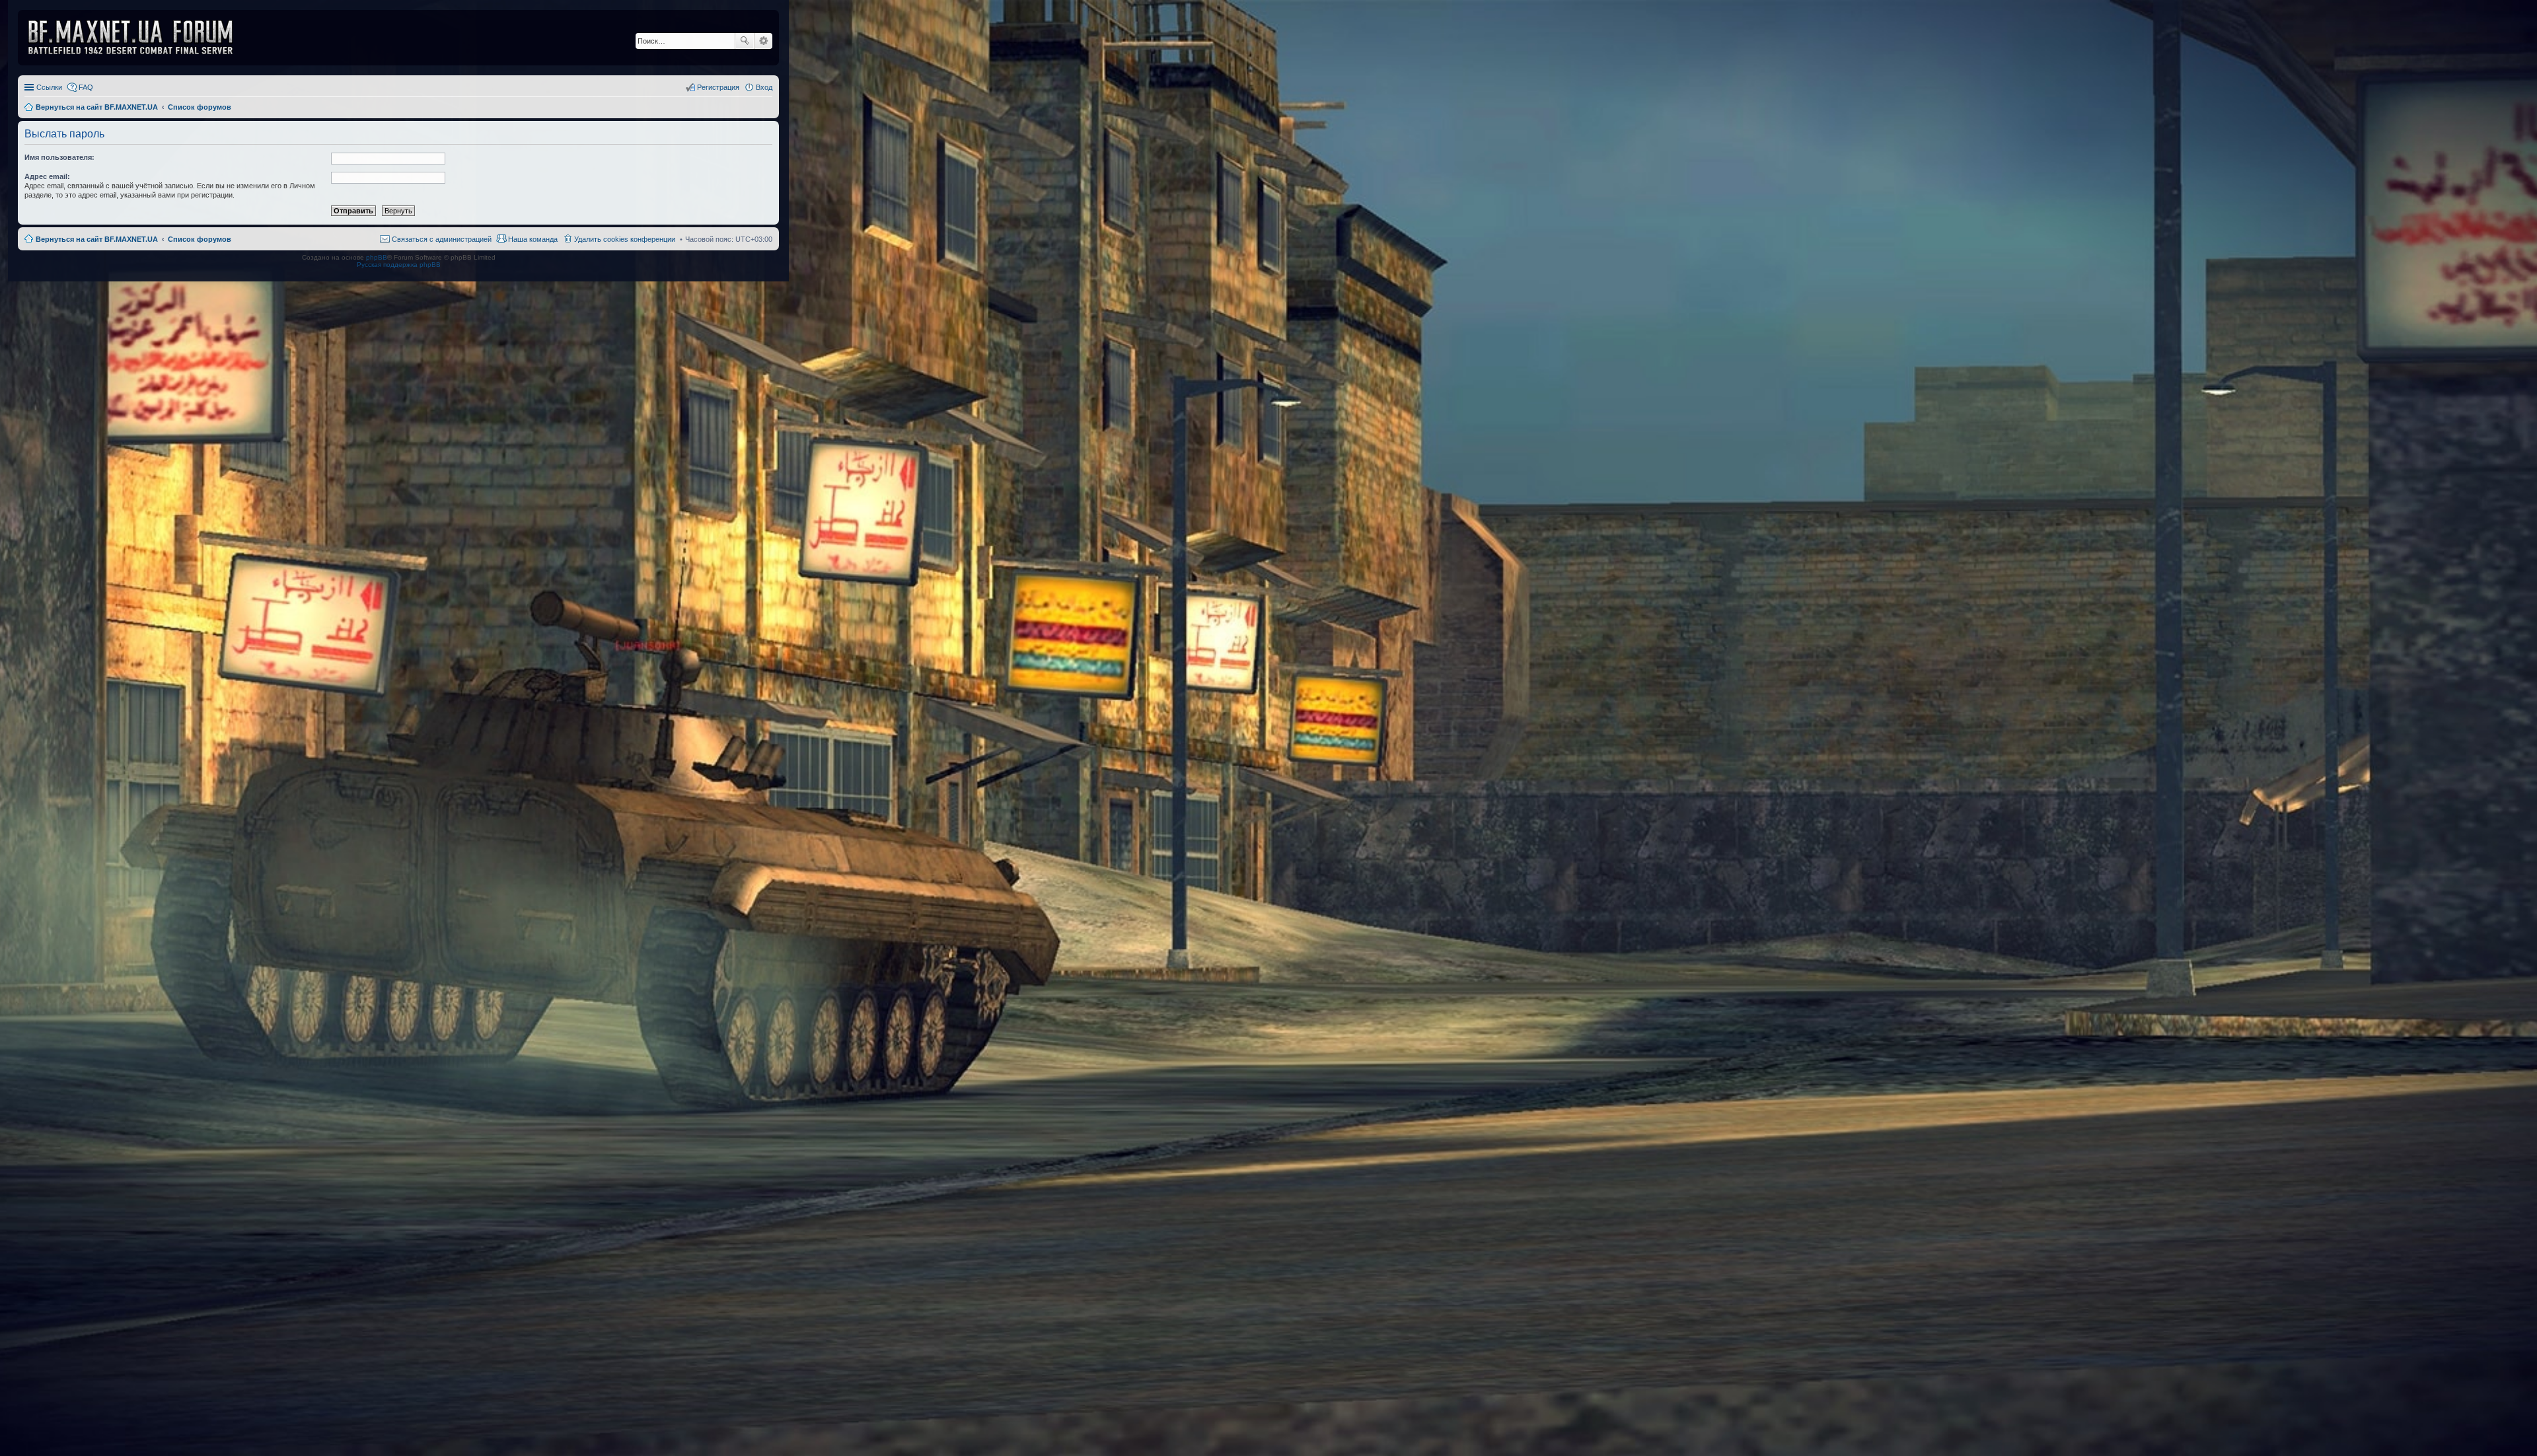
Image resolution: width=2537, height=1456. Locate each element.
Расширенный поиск (763, 41)
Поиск (745, 41)
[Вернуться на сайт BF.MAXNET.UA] (139, 38)
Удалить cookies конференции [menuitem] (625, 239)
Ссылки (49, 87)
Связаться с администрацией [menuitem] (442, 239)
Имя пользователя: (59, 157)
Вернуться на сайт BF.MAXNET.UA (97, 239)
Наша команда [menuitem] (533, 239)
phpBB (377, 257)
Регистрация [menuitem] (718, 87)
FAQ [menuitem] (86, 87)
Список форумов (200, 239)
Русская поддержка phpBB (399, 265)
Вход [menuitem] (764, 87)
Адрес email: (47, 176)
